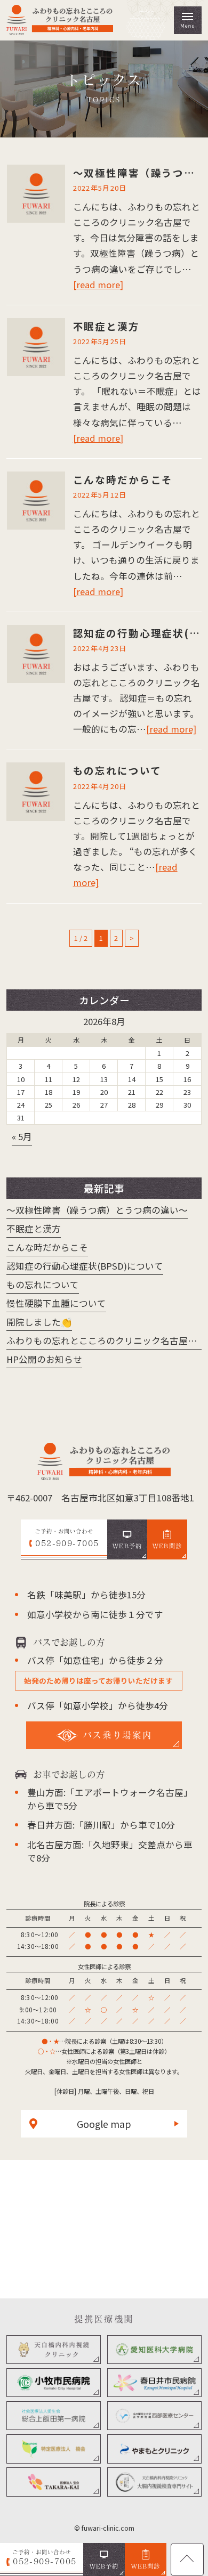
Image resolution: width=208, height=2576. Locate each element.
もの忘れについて (117, 770)
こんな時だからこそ (123, 480)
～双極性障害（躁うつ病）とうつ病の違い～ (97, 1210)
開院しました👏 (39, 1322)
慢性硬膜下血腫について (56, 1303)
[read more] (98, 285)
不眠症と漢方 (106, 326)
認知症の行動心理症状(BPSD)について (85, 1266)
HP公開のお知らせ (44, 1359)
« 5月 (22, 1136)
